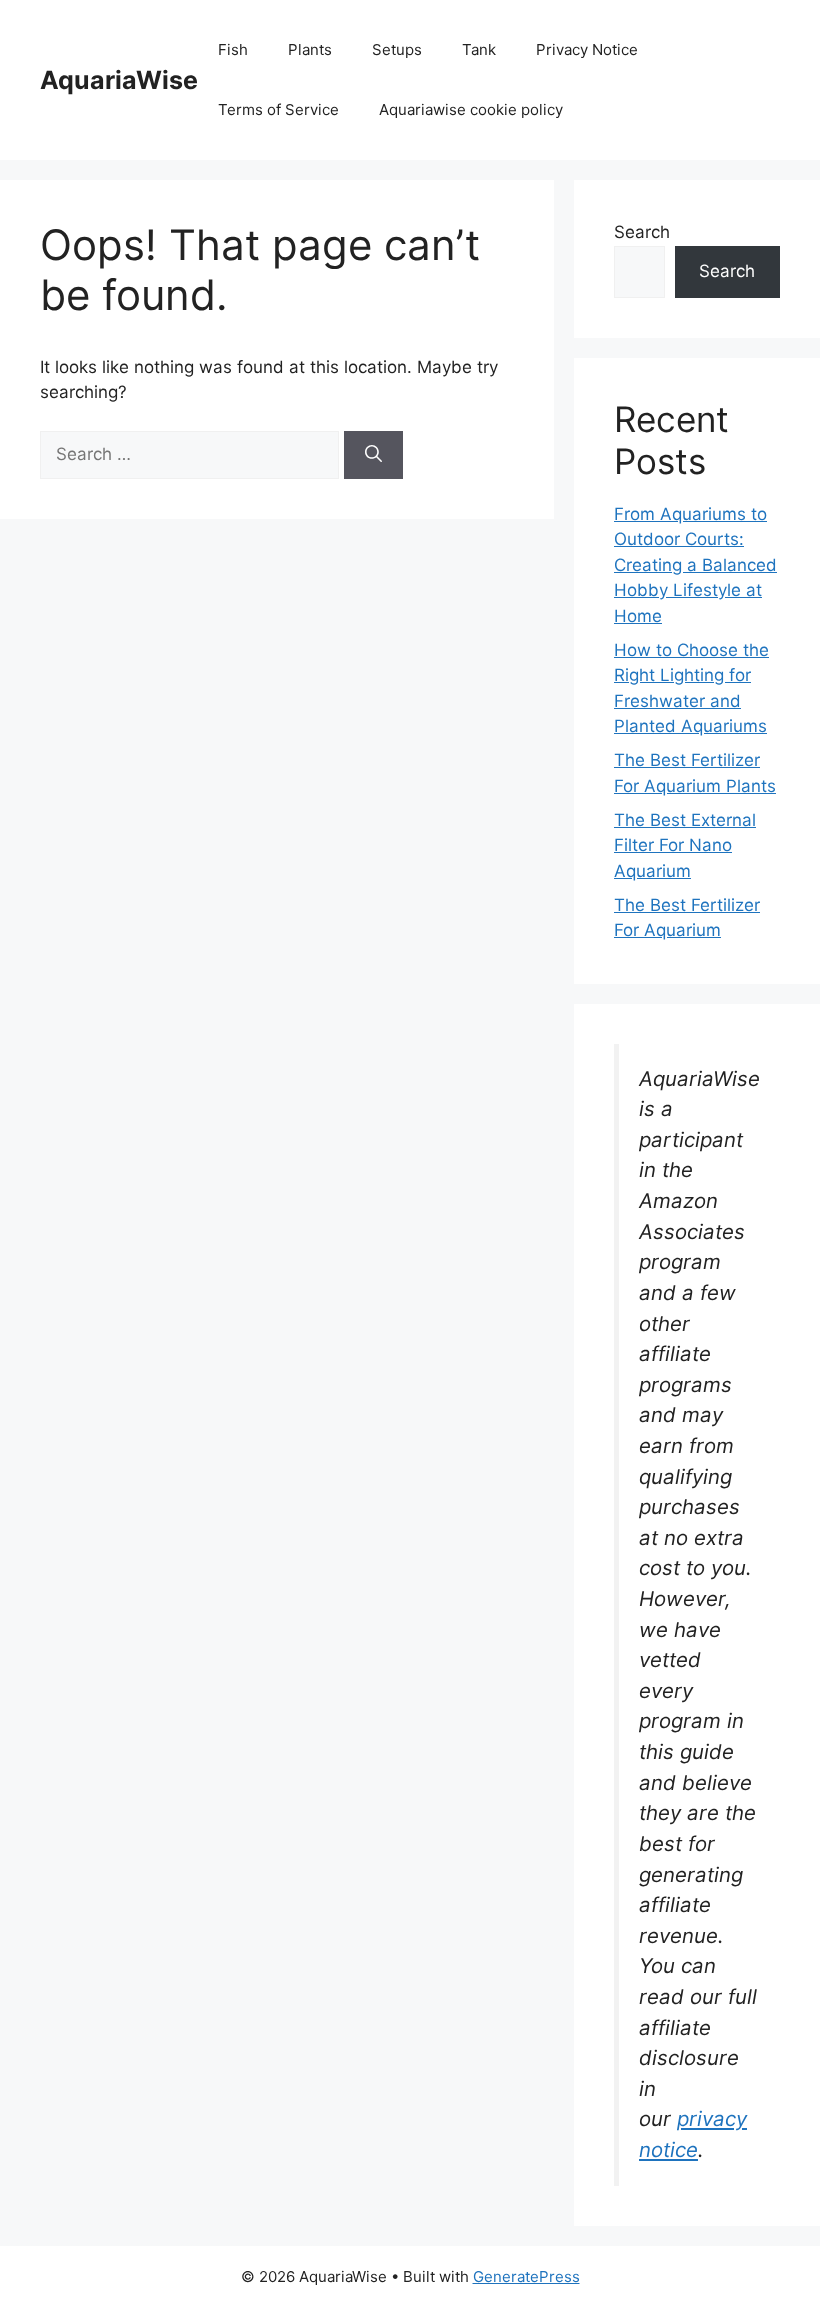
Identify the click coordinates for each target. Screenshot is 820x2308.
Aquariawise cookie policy (471, 109)
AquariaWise (119, 80)
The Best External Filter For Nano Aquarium (685, 845)
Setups (397, 49)
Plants (310, 49)
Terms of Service (278, 109)
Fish (233, 49)
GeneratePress (526, 2276)
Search (642, 232)
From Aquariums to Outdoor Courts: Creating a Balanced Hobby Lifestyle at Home (695, 565)
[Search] (373, 455)
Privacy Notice (587, 49)
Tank (479, 49)
